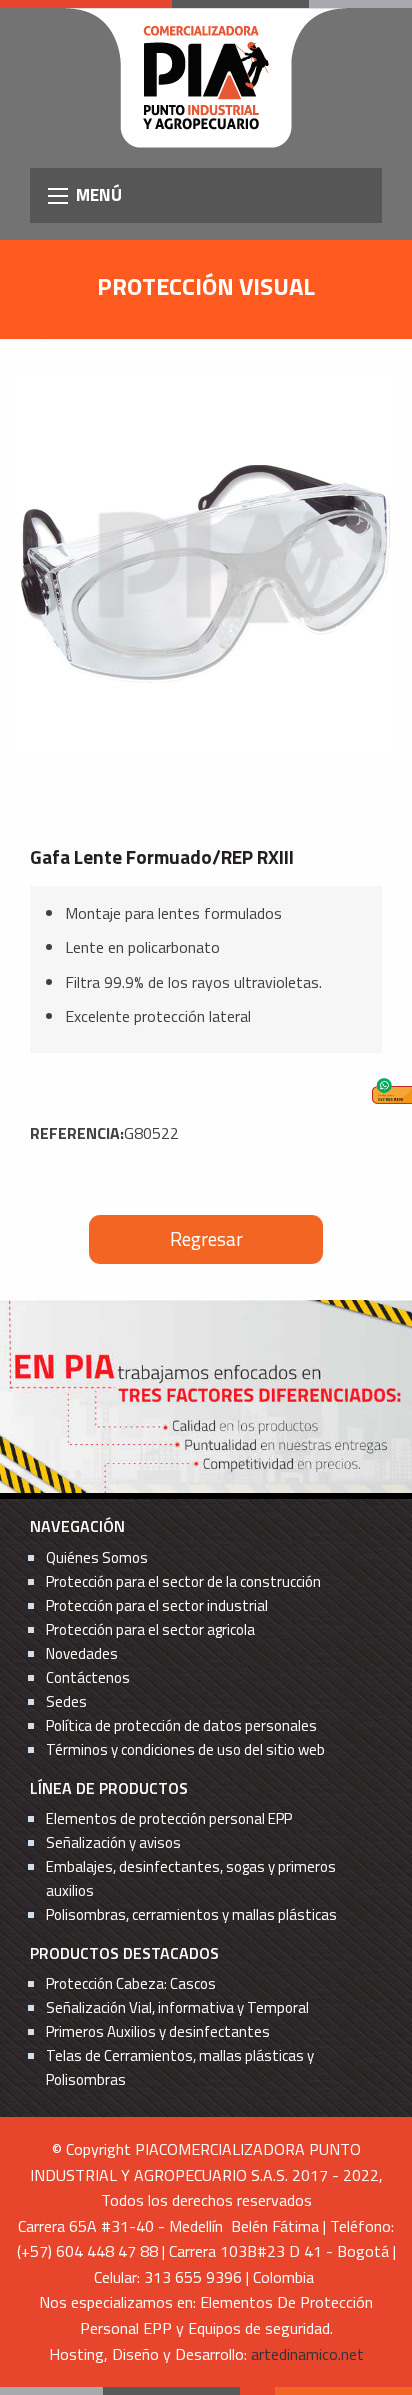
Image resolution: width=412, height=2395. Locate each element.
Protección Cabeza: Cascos (131, 1983)
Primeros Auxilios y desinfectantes (158, 2031)
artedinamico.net (307, 2354)
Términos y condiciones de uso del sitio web (185, 1749)
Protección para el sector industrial (157, 1605)
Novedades (82, 1653)
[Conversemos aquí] (392, 1091)
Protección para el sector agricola (150, 1629)
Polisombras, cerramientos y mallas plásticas (191, 1914)
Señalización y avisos (113, 1842)
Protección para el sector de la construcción (183, 1581)
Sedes (66, 1701)
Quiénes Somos (97, 1557)
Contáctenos (88, 1677)
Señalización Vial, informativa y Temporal (177, 2007)
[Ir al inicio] (206, 76)
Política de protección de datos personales (181, 1725)
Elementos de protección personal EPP (169, 1818)
